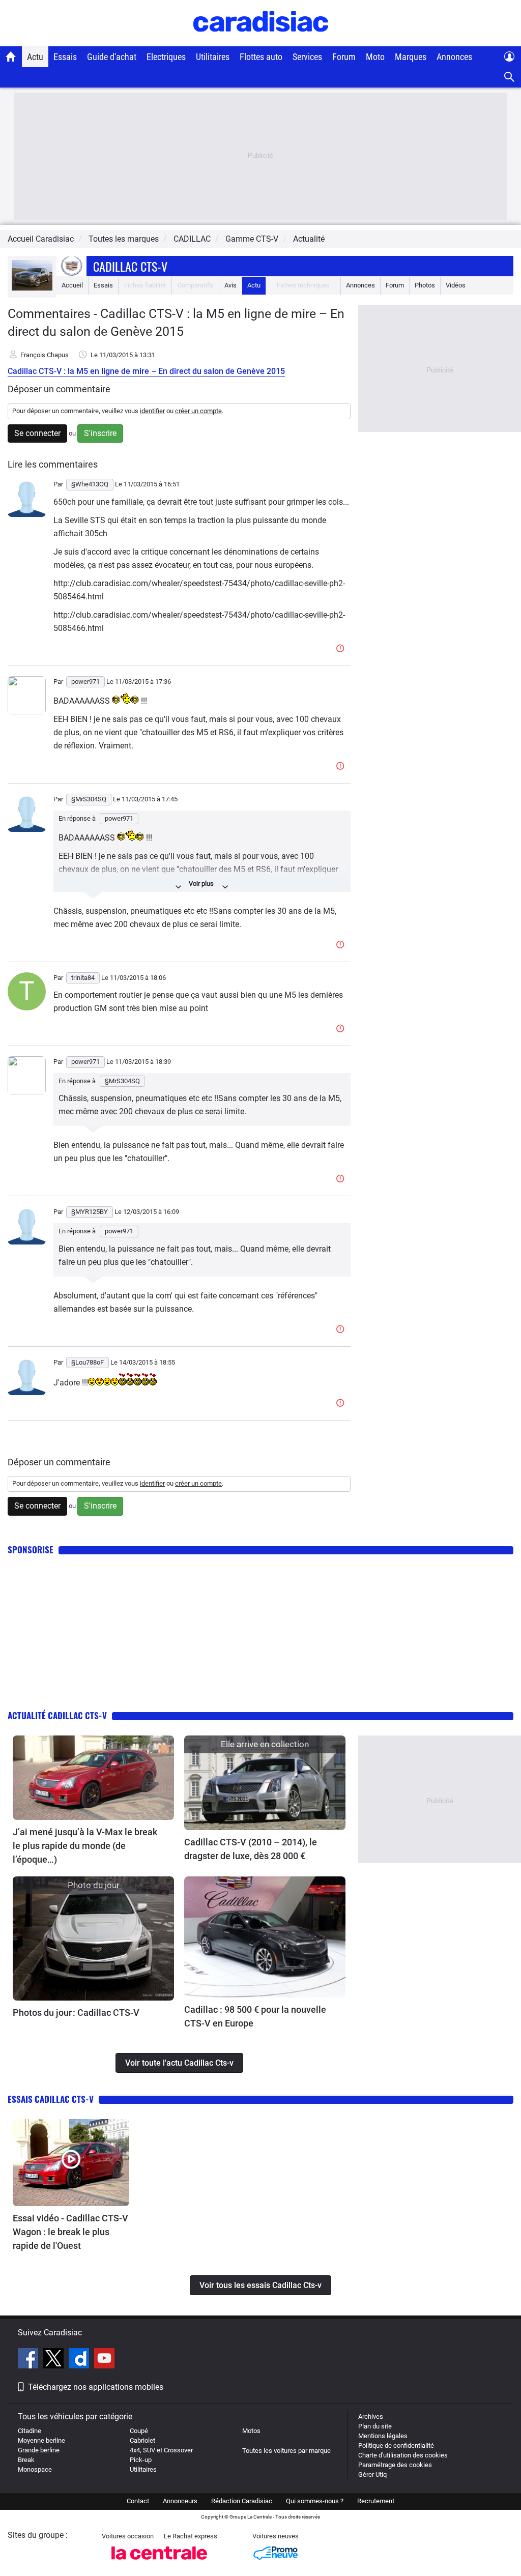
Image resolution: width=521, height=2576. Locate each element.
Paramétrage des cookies (395, 2465)
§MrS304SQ (122, 1081)
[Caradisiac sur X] (55, 2360)
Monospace (35, 2469)
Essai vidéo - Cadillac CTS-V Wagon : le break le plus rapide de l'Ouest (70, 2232)
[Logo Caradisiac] (261, 41)
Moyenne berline (41, 2440)
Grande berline (39, 2450)
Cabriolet (142, 2440)
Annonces (454, 57)
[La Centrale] (159, 2563)
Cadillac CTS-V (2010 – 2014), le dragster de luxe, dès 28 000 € (251, 1849)
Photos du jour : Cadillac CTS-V (76, 2013)
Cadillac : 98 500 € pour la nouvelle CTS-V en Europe (255, 2016)
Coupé (139, 2431)
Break (26, 2460)
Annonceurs (180, 2501)
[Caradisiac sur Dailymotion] (80, 2360)
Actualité (309, 239)
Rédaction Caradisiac (242, 2501)
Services (307, 57)
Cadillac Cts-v (130, 266)
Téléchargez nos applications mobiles (96, 2387)
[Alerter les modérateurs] (342, 649)
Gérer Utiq (372, 2474)
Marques (411, 57)
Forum (344, 57)
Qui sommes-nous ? (315, 2501)
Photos (425, 285)
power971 (119, 818)
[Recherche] (510, 77)
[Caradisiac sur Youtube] (104, 2360)
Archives (371, 2416)
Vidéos (456, 285)
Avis (230, 285)
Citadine (30, 2431)
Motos (251, 2431)
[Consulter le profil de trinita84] (27, 1008)
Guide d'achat (112, 57)
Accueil (72, 285)
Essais (65, 57)
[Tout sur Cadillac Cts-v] (32, 288)
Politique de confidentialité (396, 2445)
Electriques (166, 57)
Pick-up (141, 2460)
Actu (35, 57)
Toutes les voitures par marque (286, 2451)
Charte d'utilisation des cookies (403, 2455)
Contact (138, 2501)
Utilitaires (213, 57)
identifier (152, 411)
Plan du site (375, 2426)
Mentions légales (383, 2436)
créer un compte (198, 411)
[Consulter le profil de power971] (27, 712)
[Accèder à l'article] (93, 1778)
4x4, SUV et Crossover (161, 2450)
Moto (375, 57)
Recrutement (376, 2501)
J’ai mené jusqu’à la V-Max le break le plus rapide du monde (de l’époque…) (85, 1846)
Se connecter (37, 433)
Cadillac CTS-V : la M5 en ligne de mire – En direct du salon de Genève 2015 (146, 371)
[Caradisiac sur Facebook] (29, 2360)
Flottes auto (261, 57)
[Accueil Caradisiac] (11, 56)
